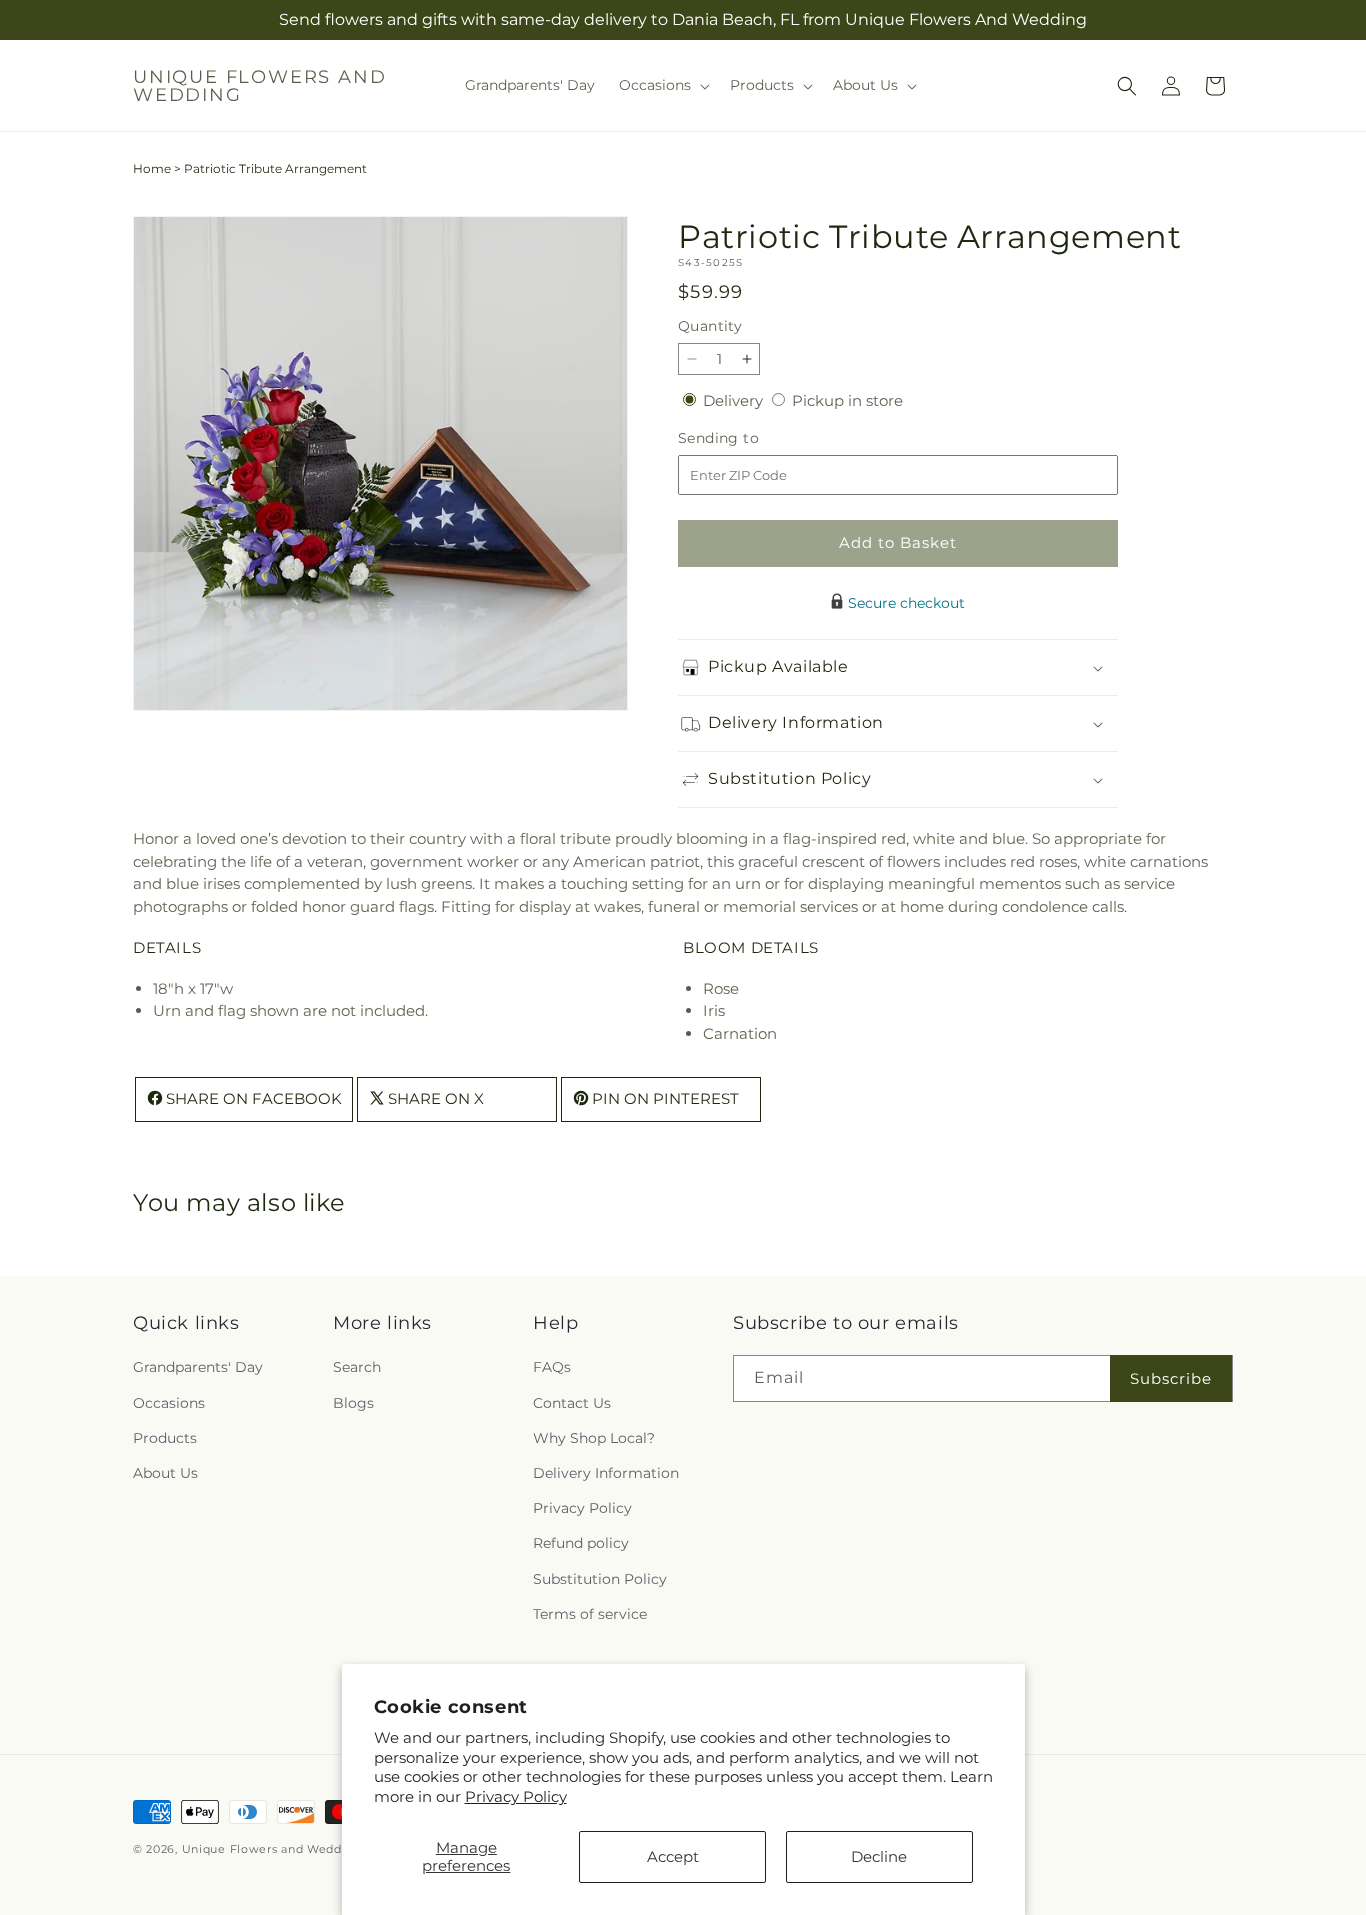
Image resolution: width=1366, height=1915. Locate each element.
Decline (879, 1856)
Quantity (710, 326)
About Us (165, 1473)
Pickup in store (847, 400)
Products (165, 1437)
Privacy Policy (516, 1796)
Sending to (748, 438)
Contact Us (572, 1402)
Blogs (353, 1402)
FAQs (552, 1367)
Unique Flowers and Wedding (272, 1849)
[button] (662, 85)
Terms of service (590, 1613)
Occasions (169, 1402)
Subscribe (1171, 1378)
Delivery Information (606, 1473)
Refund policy (581, 1543)
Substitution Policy (600, 1578)
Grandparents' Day (198, 1367)
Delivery (735, 400)
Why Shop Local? (594, 1437)
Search (357, 1367)
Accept (673, 1856)
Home (152, 168)
